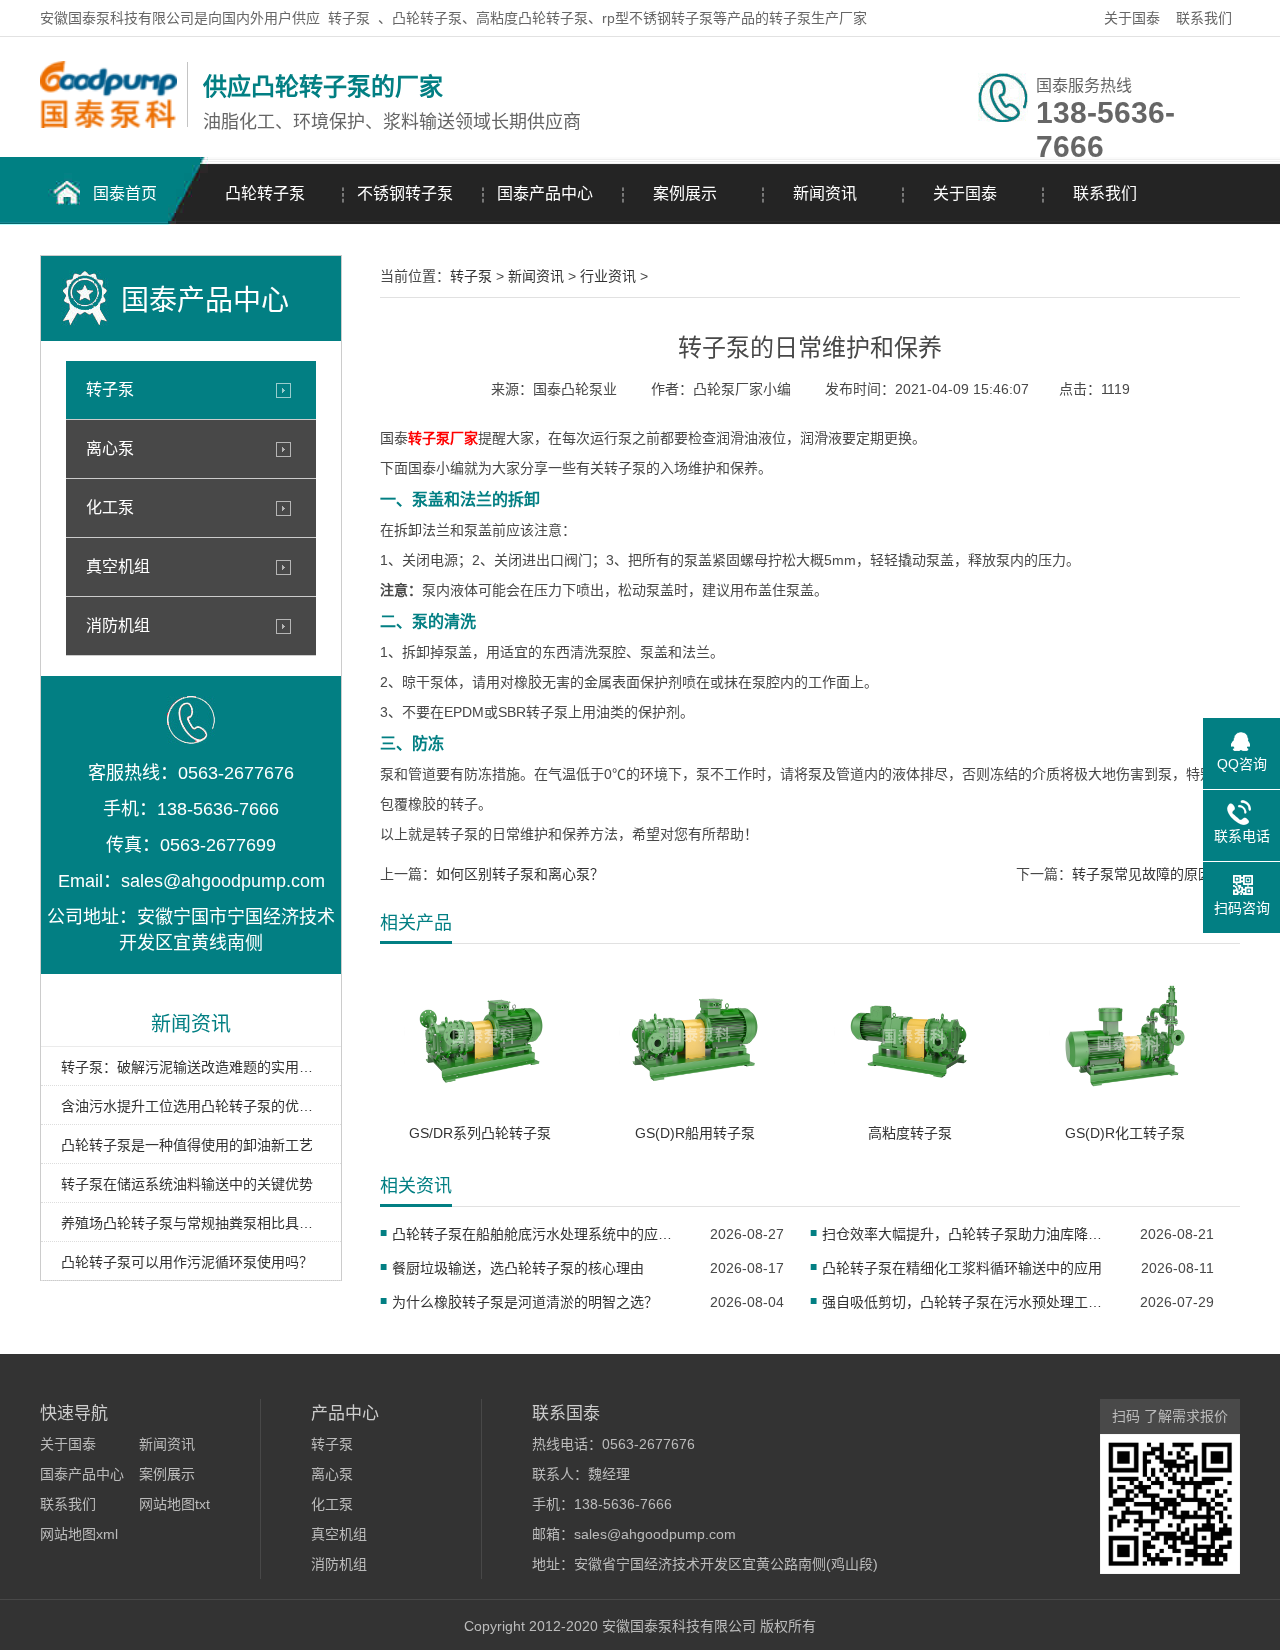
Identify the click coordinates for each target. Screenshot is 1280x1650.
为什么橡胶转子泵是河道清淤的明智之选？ (525, 1302)
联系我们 (1204, 18)
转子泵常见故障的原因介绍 (1156, 874)
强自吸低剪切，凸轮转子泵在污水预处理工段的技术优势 (968, 1302)
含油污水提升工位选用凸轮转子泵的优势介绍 (191, 1106)
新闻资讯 (825, 193)
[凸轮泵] (108, 123)
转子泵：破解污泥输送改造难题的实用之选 (191, 1067)
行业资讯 (608, 276)
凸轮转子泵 (265, 193)
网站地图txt (174, 1504)
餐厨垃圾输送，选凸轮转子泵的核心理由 (518, 1268)
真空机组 (118, 566)
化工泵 (110, 507)
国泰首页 (125, 193)
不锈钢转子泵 (405, 193)
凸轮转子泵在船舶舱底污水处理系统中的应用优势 (538, 1234)
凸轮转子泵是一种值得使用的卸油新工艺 (187, 1145)
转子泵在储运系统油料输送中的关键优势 (187, 1184)
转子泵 (349, 18)
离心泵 (110, 448)
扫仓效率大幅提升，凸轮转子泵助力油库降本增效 (968, 1234)
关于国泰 (1132, 18)
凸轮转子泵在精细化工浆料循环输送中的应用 (962, 1268)
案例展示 (685, 193)
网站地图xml (79, 1534)
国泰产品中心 (545, 193)
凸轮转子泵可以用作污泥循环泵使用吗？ (187, 1262)
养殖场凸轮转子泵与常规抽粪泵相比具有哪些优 (191, 1223)
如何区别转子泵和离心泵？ (520, 874)
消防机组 (118, 625)
